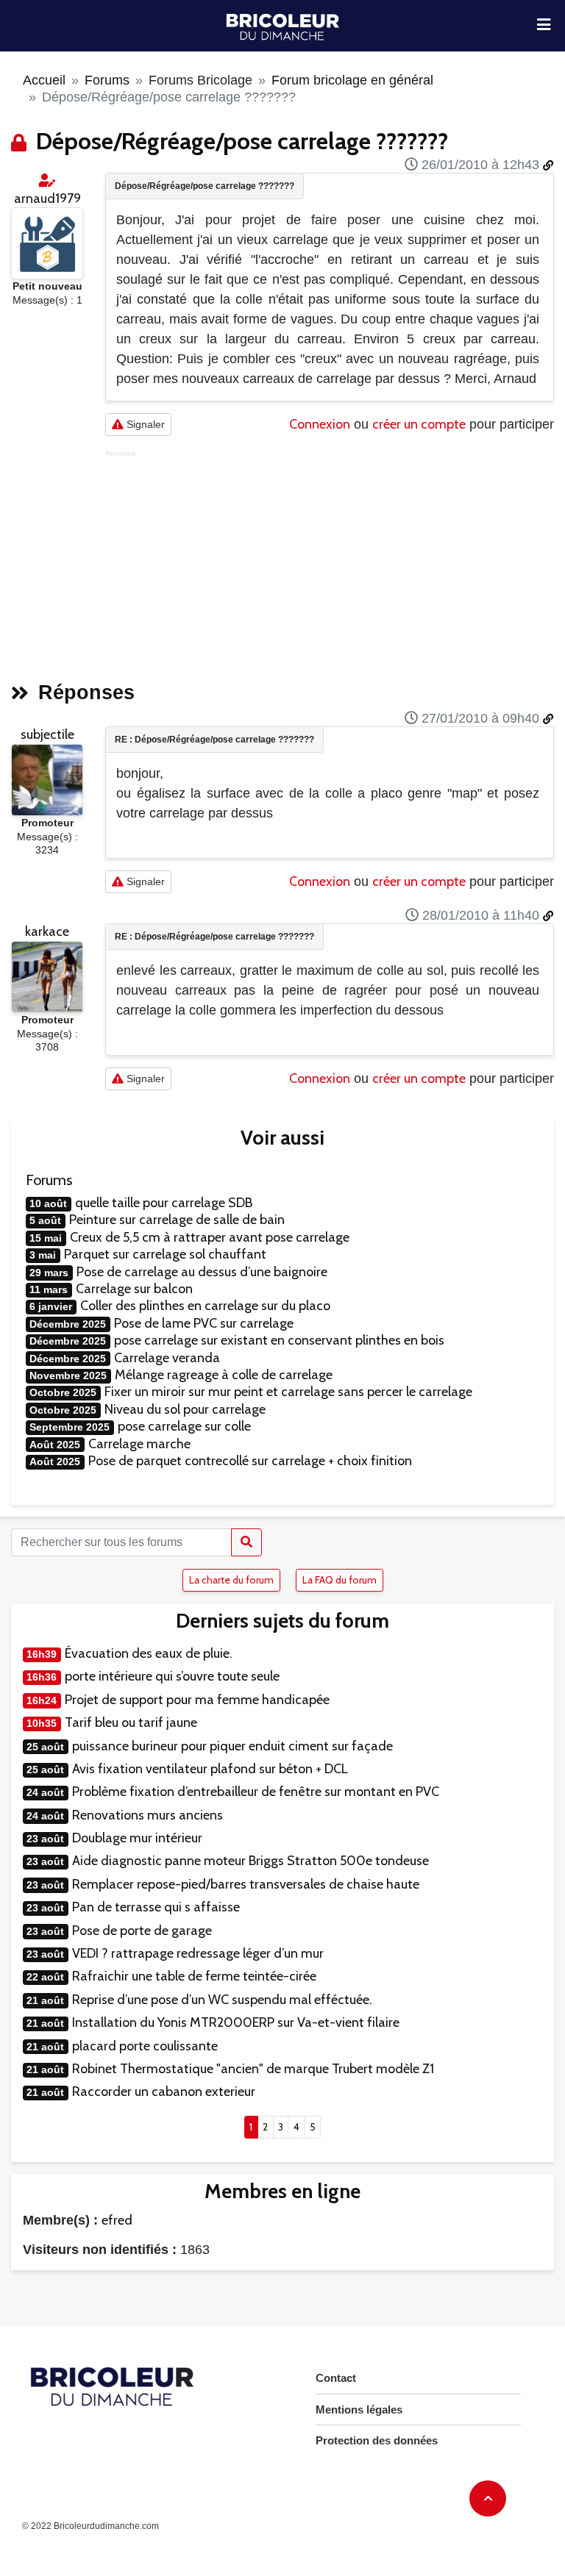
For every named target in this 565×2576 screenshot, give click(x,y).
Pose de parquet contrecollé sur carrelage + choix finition (250, 1461)
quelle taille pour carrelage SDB (164, 1203)
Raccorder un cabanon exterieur (164, 2092)
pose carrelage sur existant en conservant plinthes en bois (279, 1340)
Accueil (44, 80)
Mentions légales (359, 2409)
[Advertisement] (330, 561)
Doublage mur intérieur (137, 1838)
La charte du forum (231, 1580)
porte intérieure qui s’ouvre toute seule (172, 1676)
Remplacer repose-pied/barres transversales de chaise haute (246, 1884)
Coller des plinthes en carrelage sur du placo (205, 1306)
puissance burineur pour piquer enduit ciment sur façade (232, 1746)
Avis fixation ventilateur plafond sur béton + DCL (210, 1769)
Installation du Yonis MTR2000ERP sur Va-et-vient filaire (236, 2022)
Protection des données (377, 2440)
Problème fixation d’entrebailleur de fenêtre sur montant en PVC (256, 1792)
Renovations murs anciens (148, 1815)
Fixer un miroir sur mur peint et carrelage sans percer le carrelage (288, 1392)
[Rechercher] (246, 1542)
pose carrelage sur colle (184, 1426)
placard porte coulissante (145, 2046)
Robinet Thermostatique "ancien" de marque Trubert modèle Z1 (253, 2069)
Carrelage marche (139, 1444)
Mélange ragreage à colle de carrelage (224, 1375)
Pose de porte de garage (142, 1931)
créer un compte (419, 424)
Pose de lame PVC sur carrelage (204, 1323)
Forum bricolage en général (352, 80)
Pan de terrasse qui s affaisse (156, 1907)
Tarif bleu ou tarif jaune (131, 1722)
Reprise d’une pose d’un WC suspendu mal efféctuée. (222, 2000)
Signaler (144, 424)
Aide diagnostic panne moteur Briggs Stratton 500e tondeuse (250, 1861)
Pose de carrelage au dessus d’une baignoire (202, 1272)
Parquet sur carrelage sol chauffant (165, 1254)
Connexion (320, 424)
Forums (107, 80)
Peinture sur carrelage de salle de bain (177, 1220)
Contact (336, 2378)
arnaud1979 (47, 198)
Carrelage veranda (167, 1358)
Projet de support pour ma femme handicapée (197, 1700)
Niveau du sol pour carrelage (185, 1409)
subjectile (47, 734)
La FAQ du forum (340, 1580)
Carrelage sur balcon (134, 1289)
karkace (47, 931)
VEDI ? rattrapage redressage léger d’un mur (198, 1953)
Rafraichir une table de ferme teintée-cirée (194, 1976)
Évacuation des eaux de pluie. (149, 1653)
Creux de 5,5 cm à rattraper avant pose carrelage (210, 1237)
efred (117, 2220)
